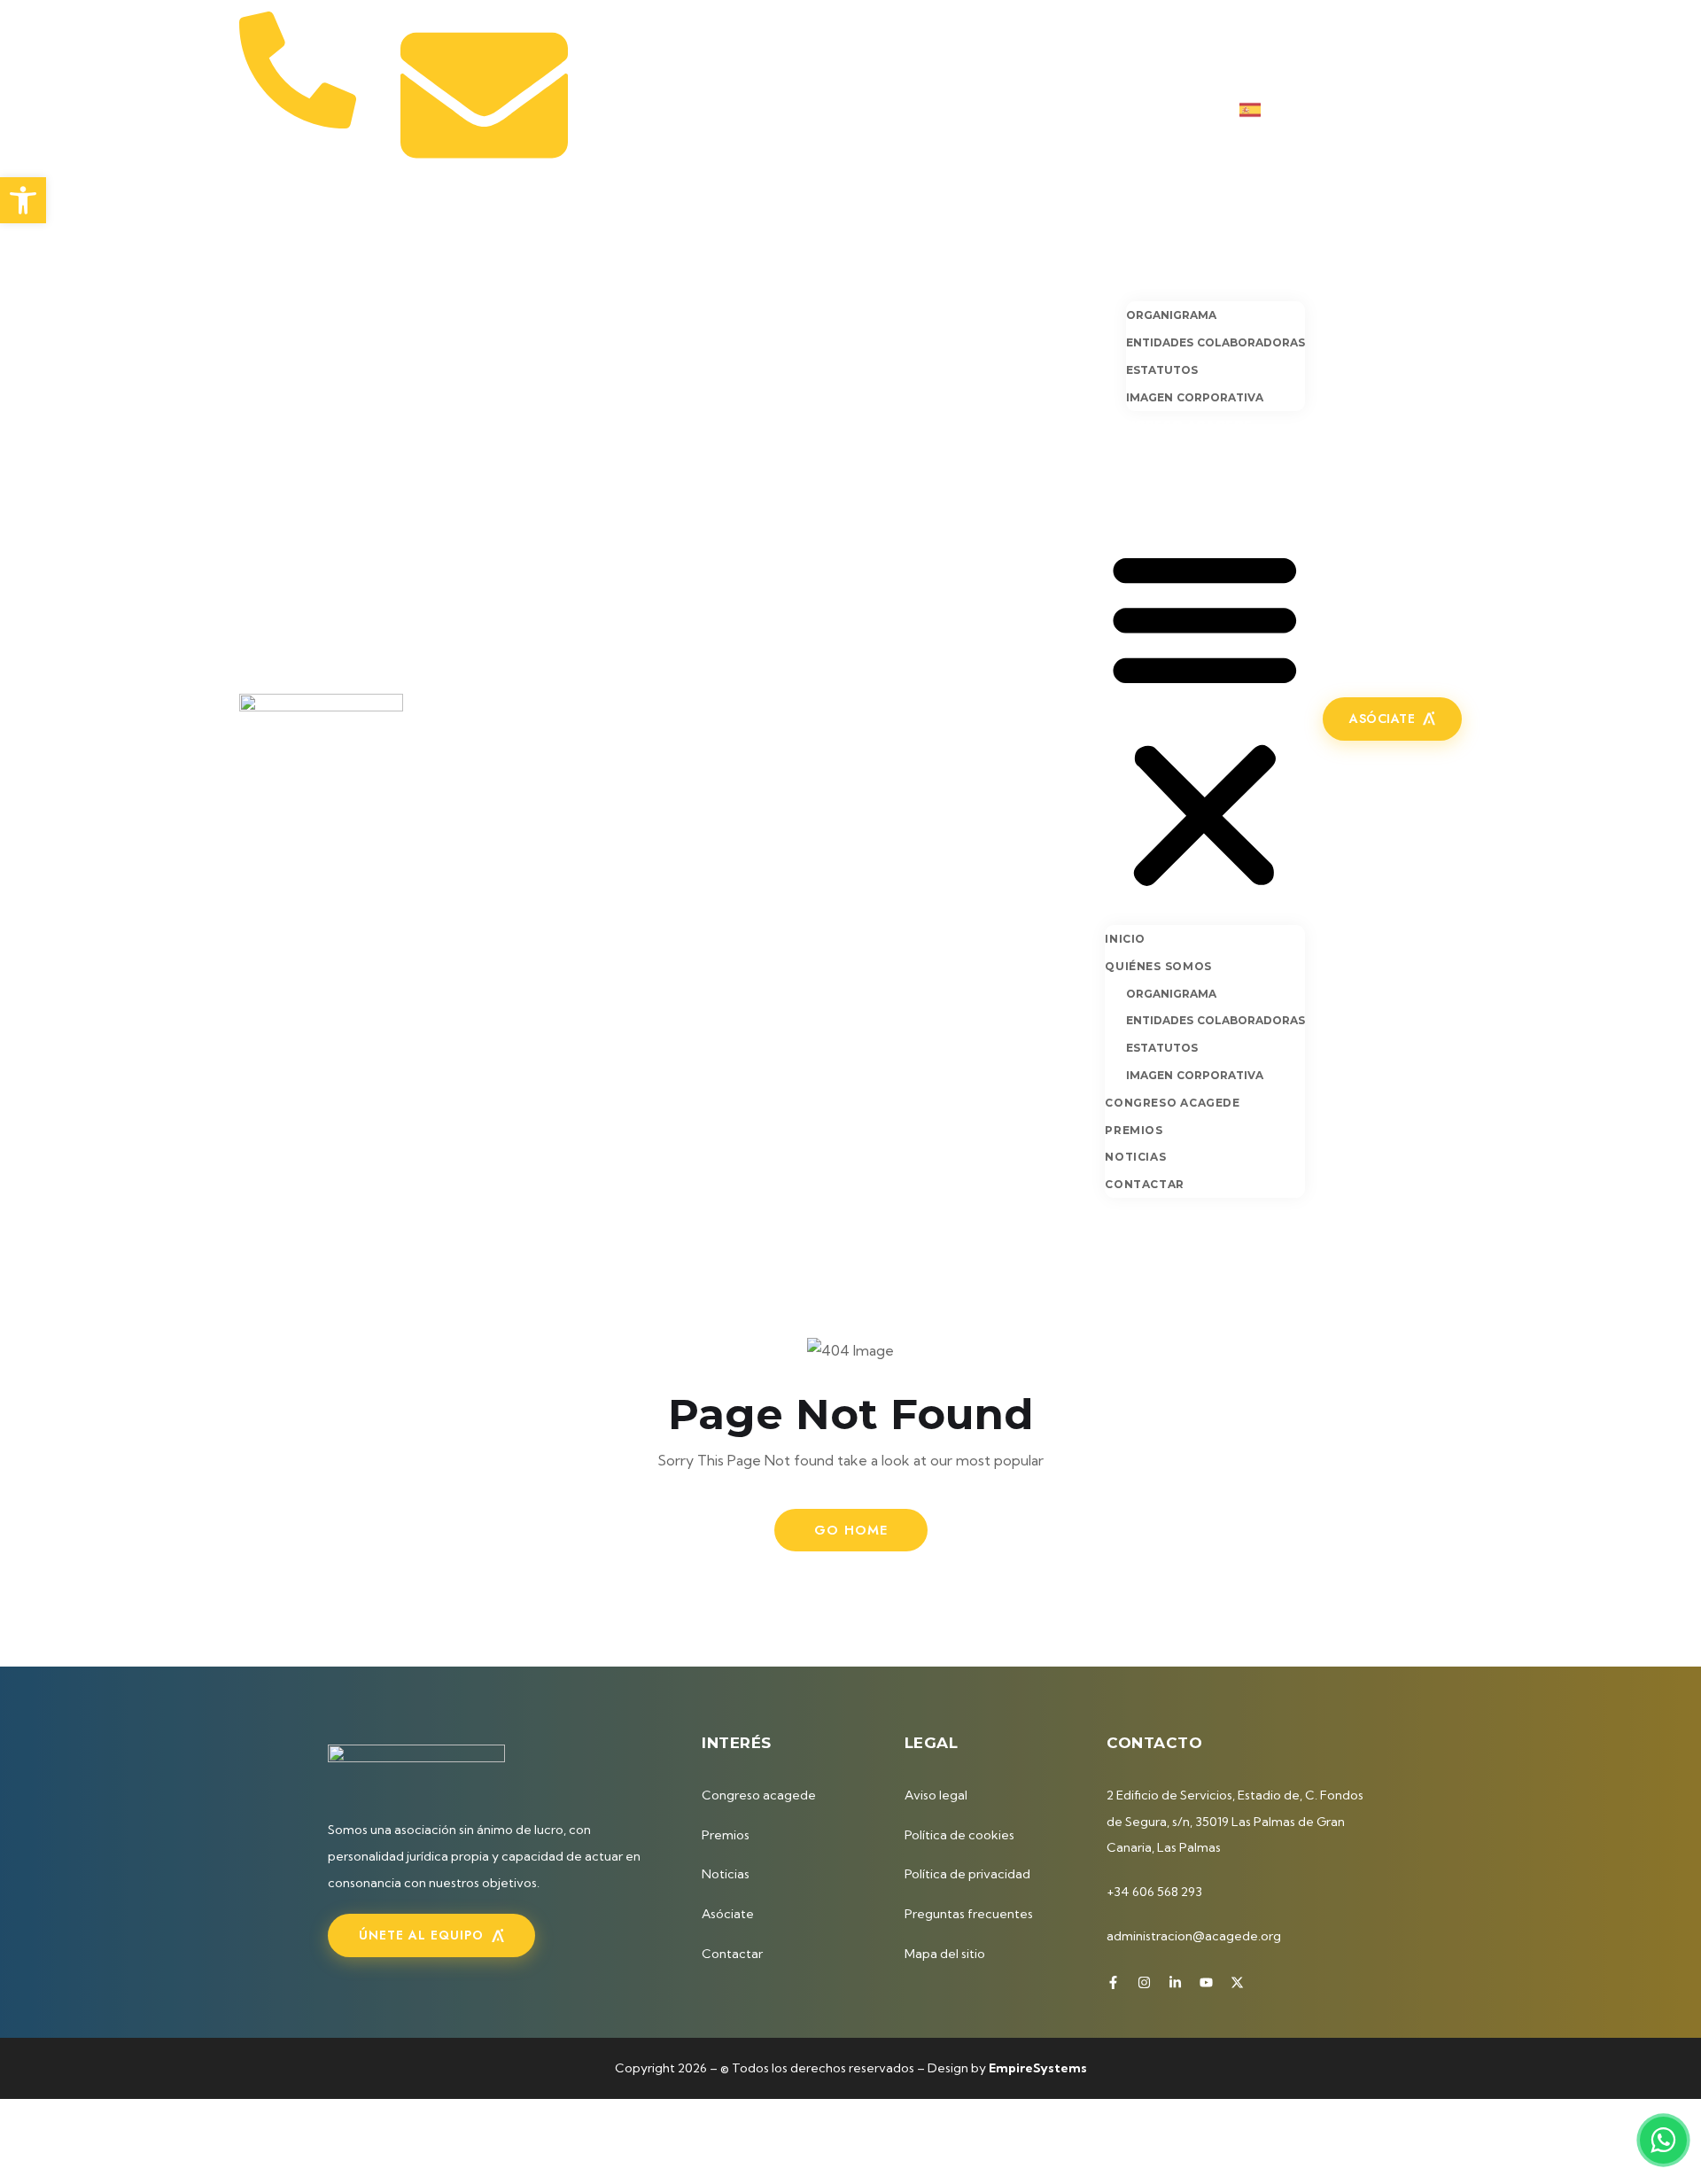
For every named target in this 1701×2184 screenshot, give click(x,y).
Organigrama (1171, 315)
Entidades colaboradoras (1216, 342)
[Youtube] (1426, 109)
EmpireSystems (1038, 2068)
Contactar (1148, 503)
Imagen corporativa (1195, 397)
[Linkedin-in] (1397, 109)
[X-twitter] (1456, 109)
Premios (1136, 450)
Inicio (1126, 253)
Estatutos (1162, 370)
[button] (1205, 716)
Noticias (1138, 477)
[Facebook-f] (1339, 109)
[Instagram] (1368, 109)
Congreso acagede (1179, 424)
